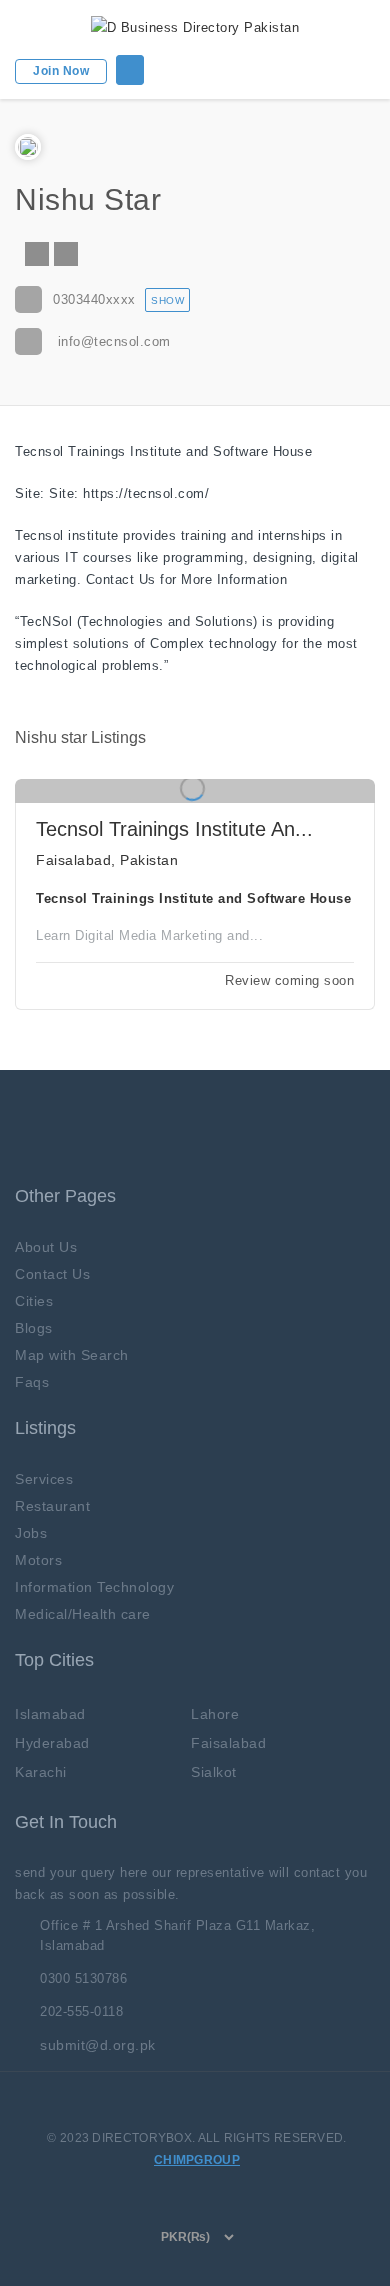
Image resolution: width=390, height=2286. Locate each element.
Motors (38, 1560)
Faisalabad (228, 1743)
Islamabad (50, 1714)
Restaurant (52, 1506)
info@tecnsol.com (114, 341)
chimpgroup (197, 2160)
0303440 (94, 299)
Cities (34, 1301)
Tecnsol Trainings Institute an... (174, 829)
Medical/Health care (83, 1614)
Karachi (41, 1772)
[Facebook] (37, 254)
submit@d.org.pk (98, 2045)
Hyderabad (52, 1743)
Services (44, 1479)
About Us (46, 1247)
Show (167, 300)
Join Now (61, 71)
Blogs (34, 1328)
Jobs (31, 1533)
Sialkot (214, 1772)
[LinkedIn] (66, 254)
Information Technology (94, 1587)
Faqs (32, 1382)
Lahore (215, 1714)
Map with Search (72, 1355)
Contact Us (52, 1274)
